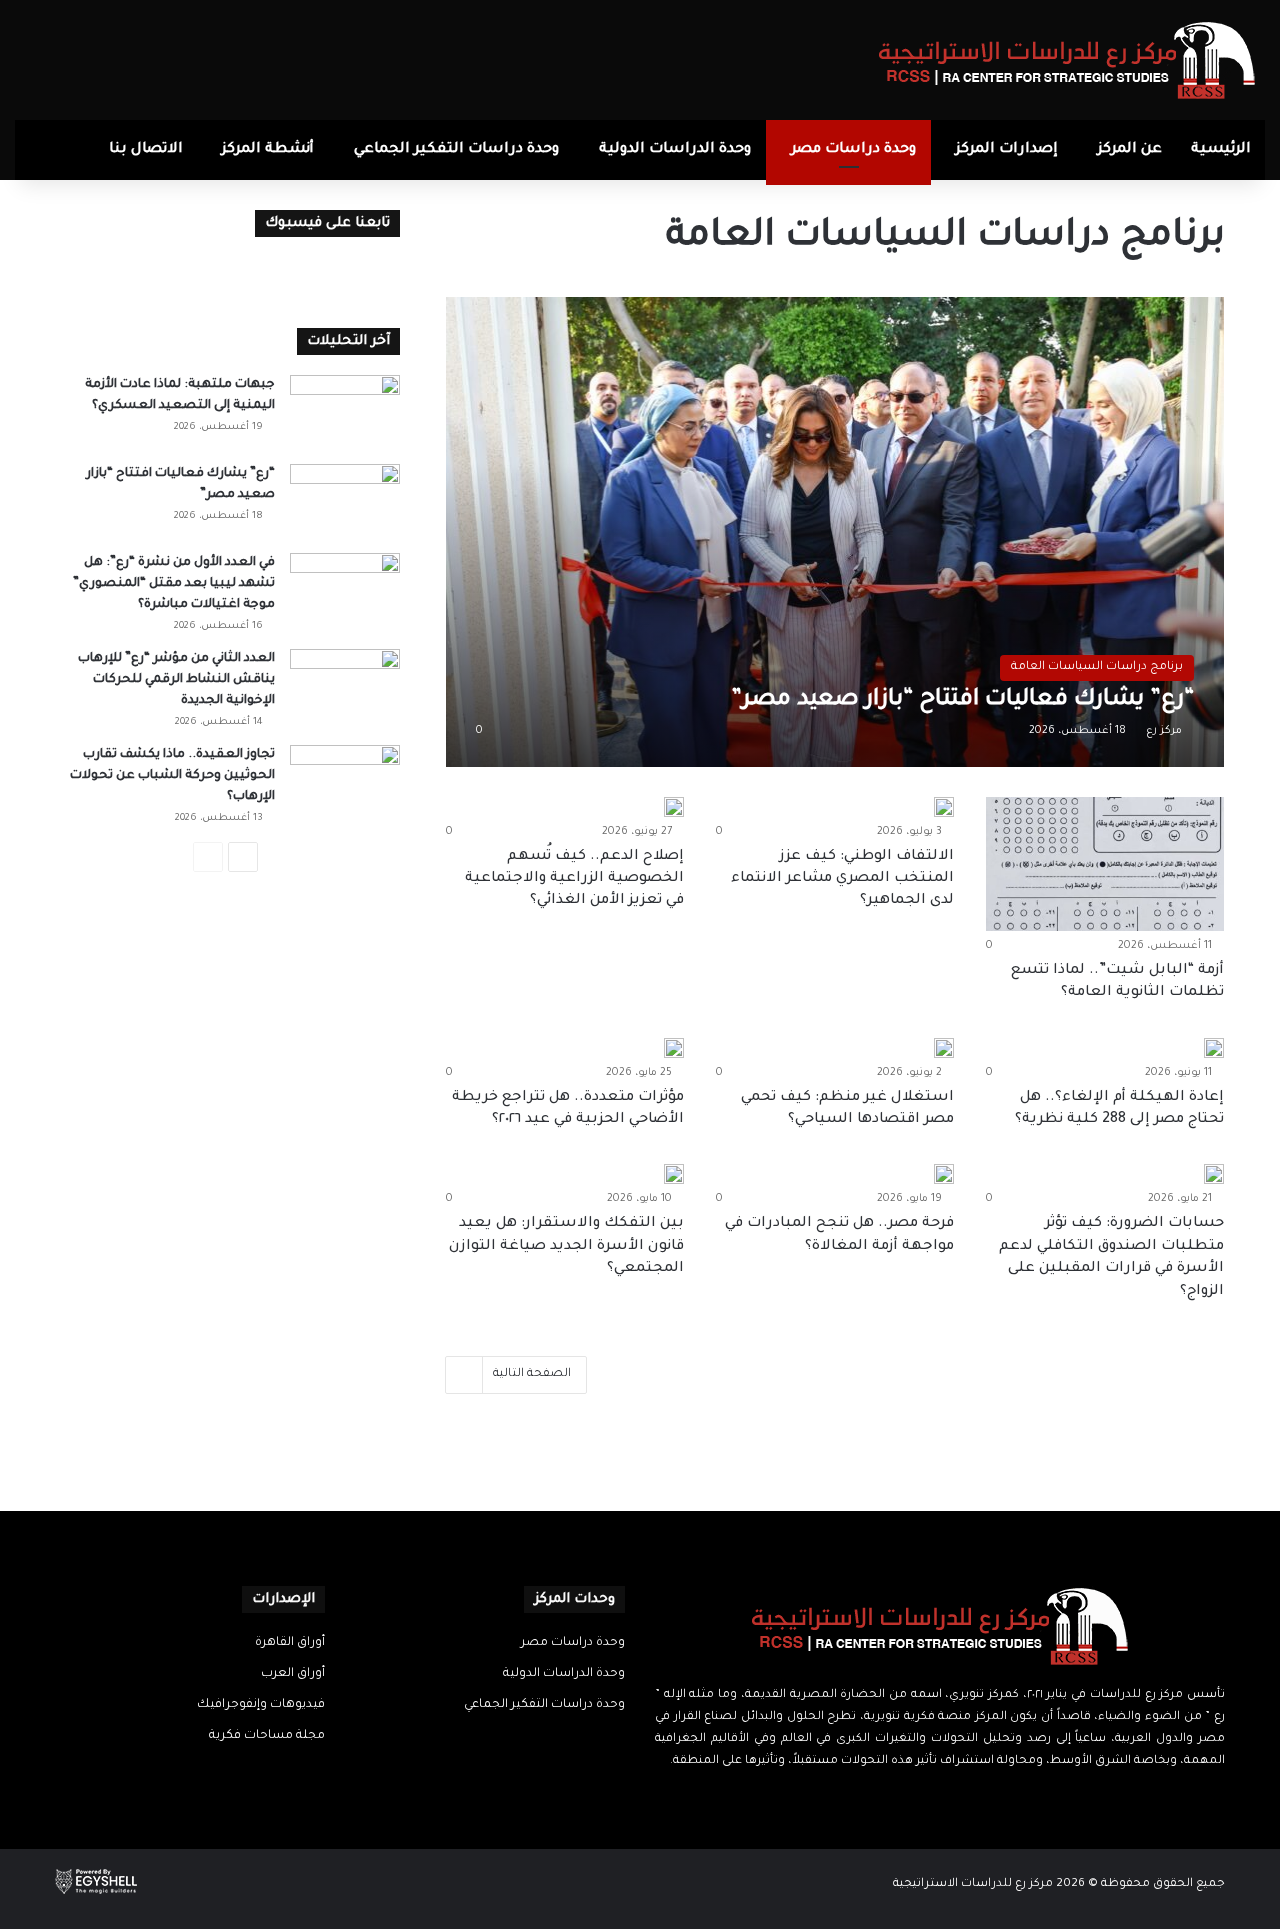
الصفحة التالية (532, 1374)
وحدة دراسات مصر (853, 150)
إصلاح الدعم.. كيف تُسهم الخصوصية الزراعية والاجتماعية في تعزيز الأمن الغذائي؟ (574, 879)
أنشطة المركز (268, 150)
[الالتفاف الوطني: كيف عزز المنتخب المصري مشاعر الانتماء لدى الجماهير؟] (944, 807)
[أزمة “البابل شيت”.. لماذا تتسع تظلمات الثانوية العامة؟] (1105, 864)
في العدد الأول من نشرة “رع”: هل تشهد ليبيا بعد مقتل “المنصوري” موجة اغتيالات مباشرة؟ (174, 584)
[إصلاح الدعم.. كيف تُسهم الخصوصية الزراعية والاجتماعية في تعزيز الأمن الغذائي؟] (674, 807)
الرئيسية (1221, 150)
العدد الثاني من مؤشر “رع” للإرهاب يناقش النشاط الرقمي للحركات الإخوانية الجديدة (176, 680)
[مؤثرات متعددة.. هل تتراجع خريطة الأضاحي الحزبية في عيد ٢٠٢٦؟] (674, 1048)
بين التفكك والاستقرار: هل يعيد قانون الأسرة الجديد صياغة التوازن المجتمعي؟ (566, 1246)
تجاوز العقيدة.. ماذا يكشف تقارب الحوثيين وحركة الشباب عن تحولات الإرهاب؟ (172, 776)
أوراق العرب (293, 1674)
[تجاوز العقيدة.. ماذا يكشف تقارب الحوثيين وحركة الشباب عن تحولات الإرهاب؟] (345, 782)
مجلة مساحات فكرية (267, 1736)
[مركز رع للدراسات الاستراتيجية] (1067, 60)
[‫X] (952, 1800)
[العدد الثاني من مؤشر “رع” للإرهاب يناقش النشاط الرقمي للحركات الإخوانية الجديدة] (345, 686)
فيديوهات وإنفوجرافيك (261, 1705)
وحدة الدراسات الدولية (675, 150)
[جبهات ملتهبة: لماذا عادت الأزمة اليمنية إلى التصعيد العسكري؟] (345, 412)
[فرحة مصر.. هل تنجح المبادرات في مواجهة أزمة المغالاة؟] (944, 1174)
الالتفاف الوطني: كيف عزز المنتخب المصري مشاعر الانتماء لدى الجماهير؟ (842, 879)
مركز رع (1164, 731)
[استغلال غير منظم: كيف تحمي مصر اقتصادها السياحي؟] (944, 1048)
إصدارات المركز (1007, 150)
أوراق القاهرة (290, 1643)
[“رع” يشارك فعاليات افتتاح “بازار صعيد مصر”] (835, 531)
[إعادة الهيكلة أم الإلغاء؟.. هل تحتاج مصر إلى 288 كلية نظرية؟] (1214, 1048)
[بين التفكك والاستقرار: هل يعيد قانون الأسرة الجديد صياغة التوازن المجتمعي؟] (674, 1174)
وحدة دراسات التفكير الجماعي (456, 150)
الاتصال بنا (146, 150)
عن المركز (1130, 150)
